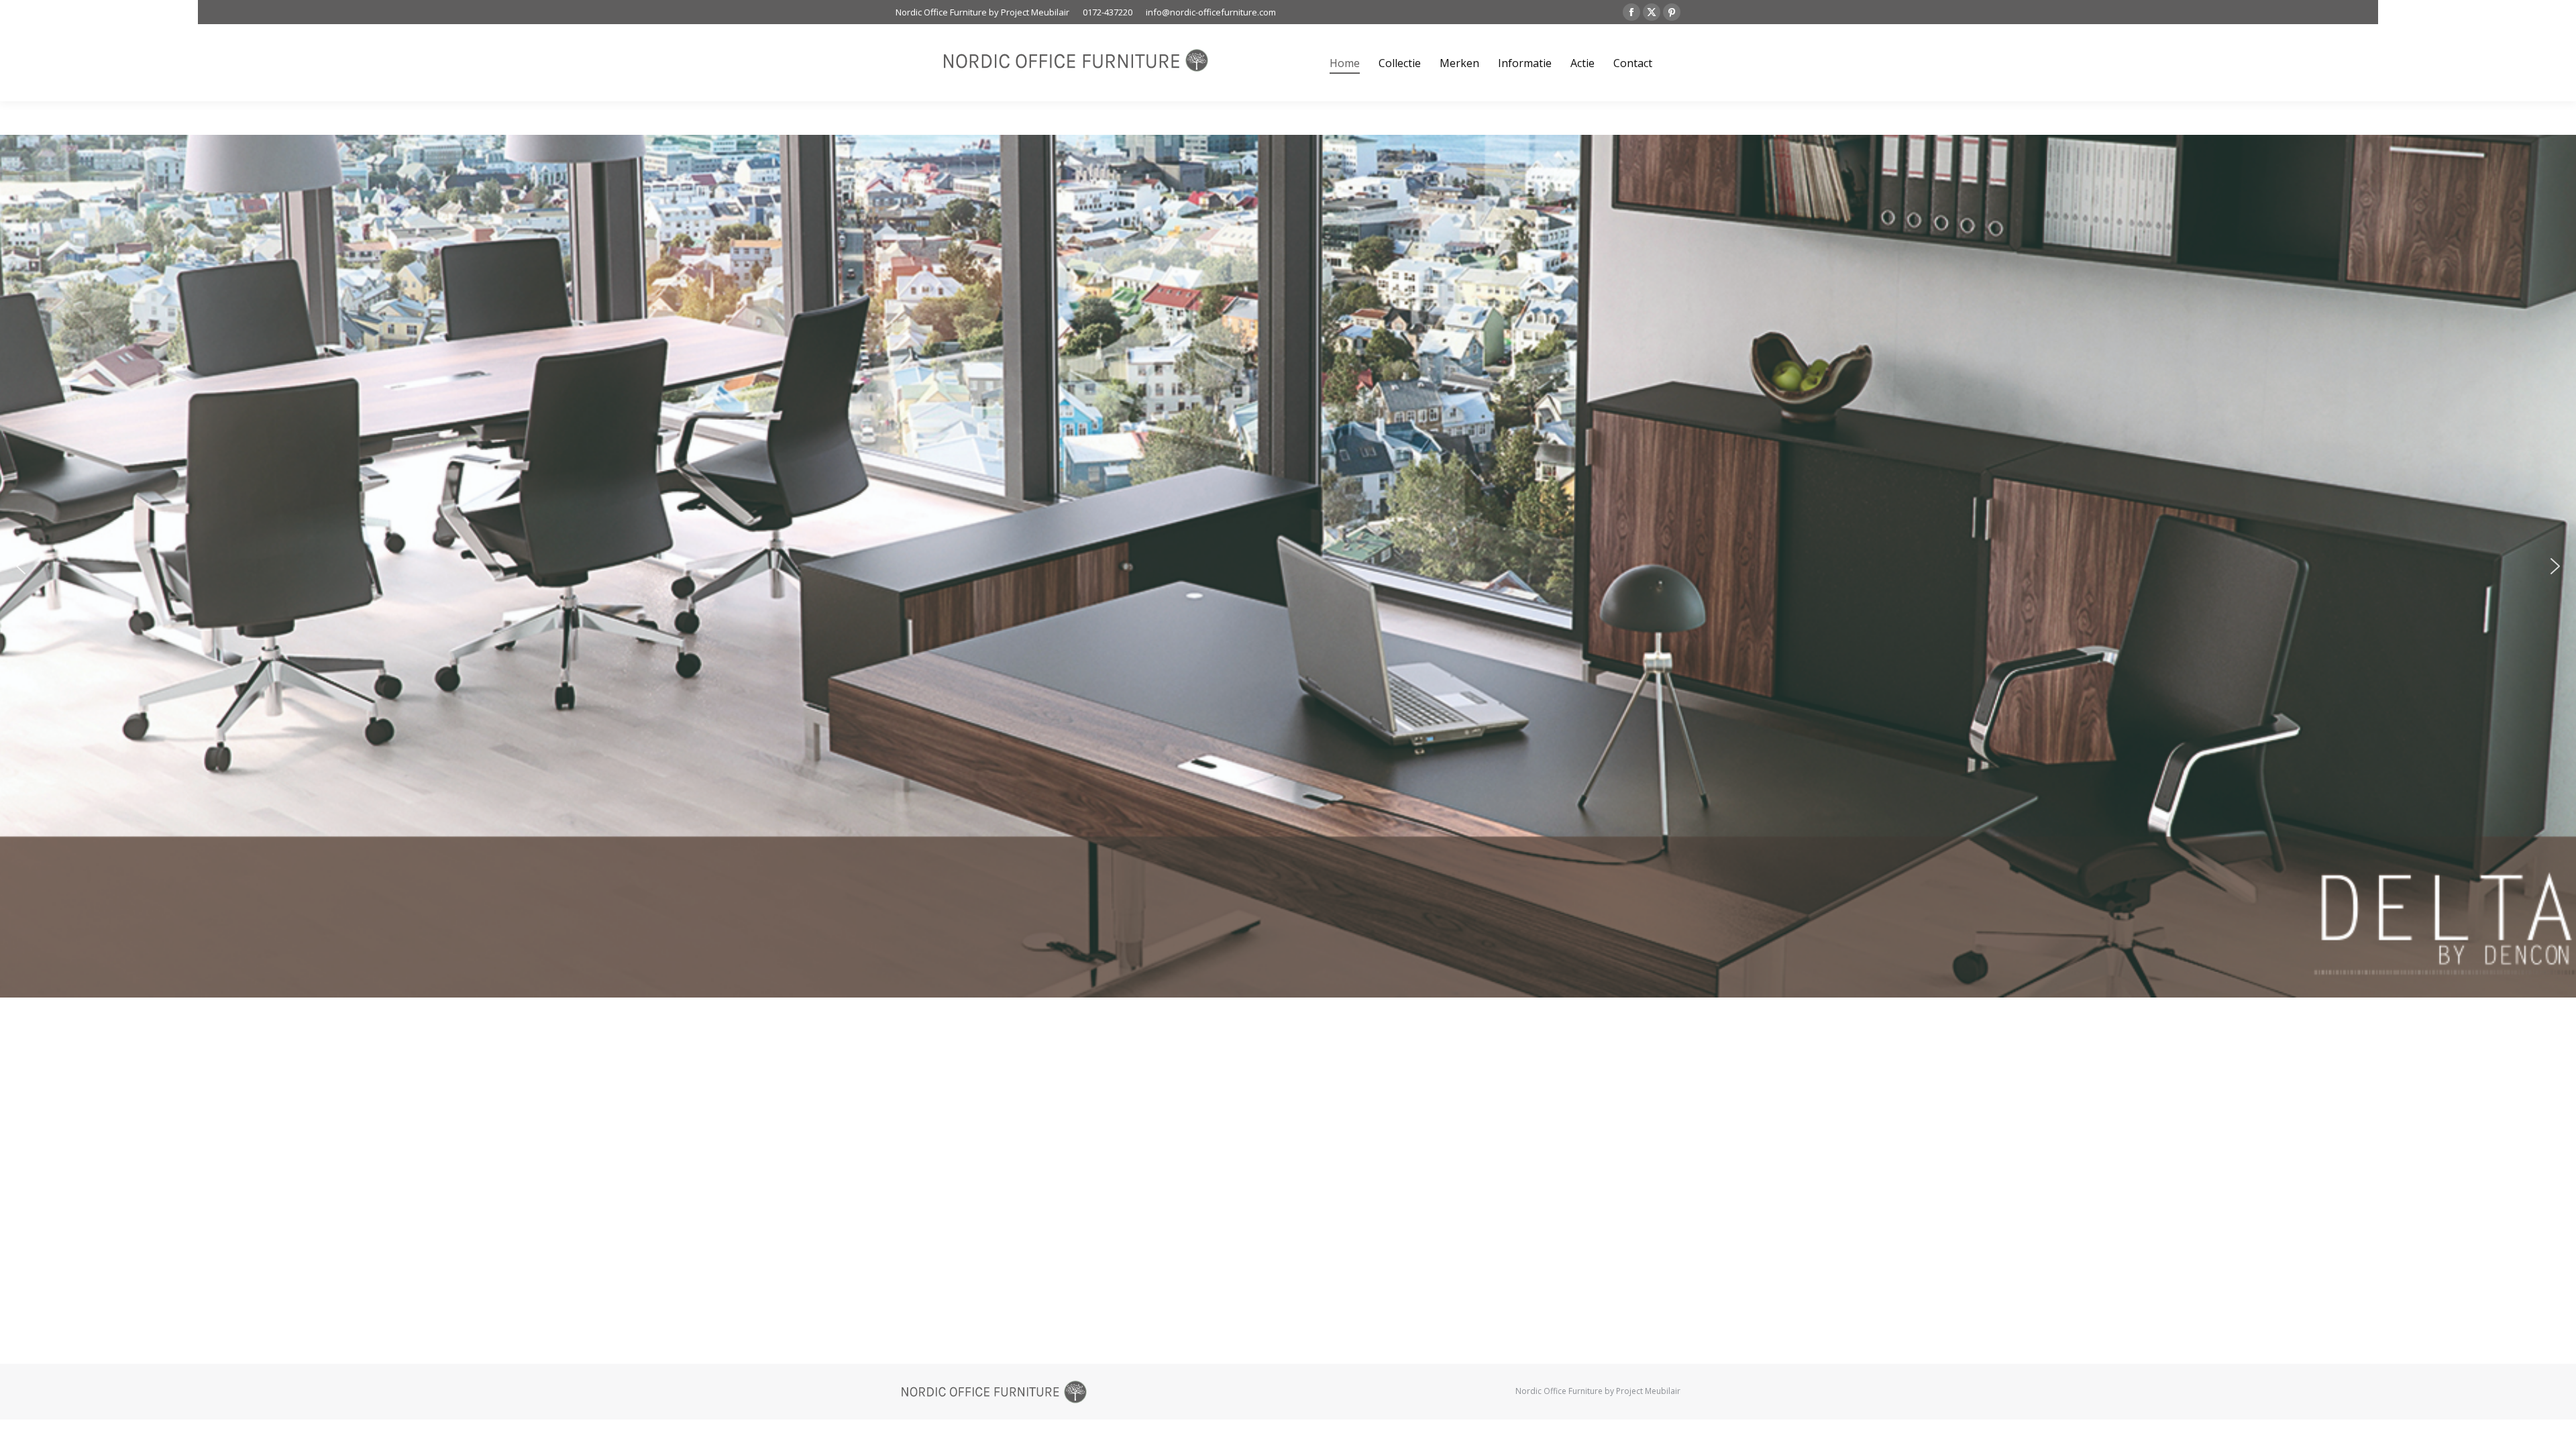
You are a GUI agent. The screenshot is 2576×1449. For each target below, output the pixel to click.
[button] (21, 566)
